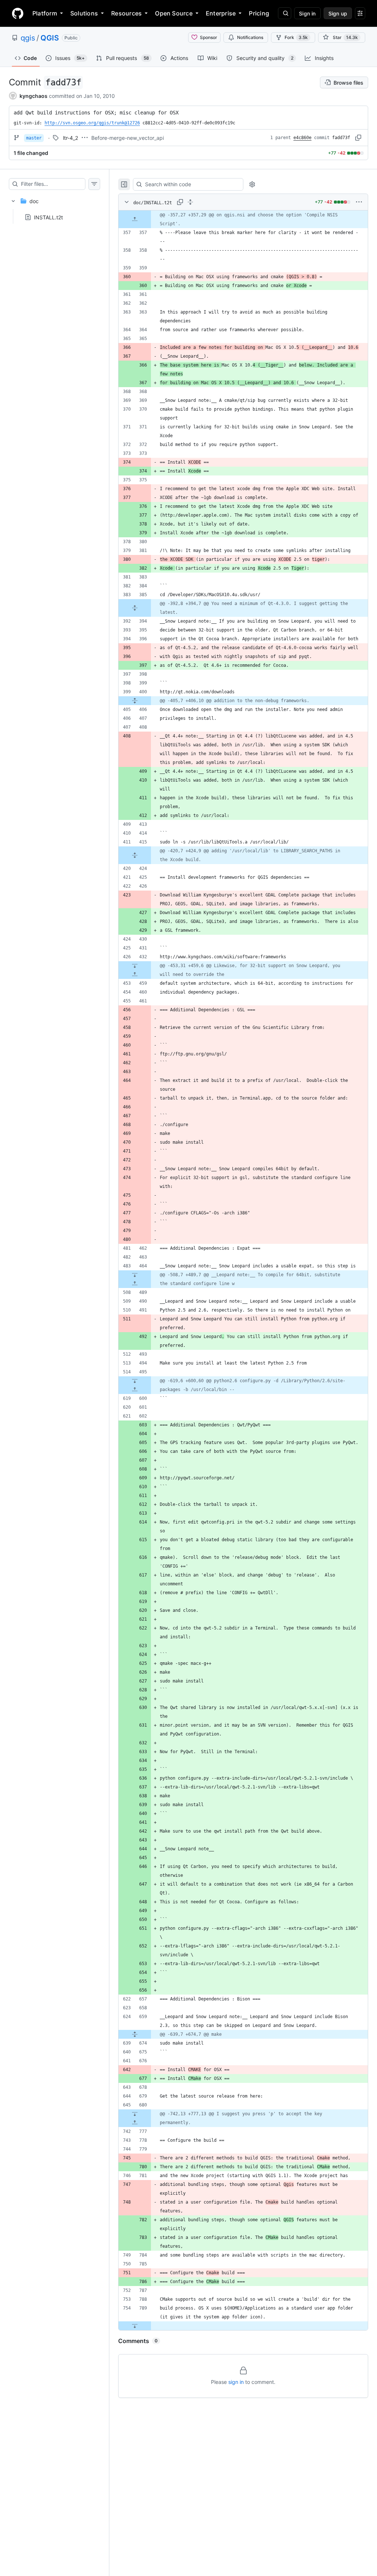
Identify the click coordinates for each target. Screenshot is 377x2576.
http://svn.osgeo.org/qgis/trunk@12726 (92, 123)
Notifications (250, 37)
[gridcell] (243, 219)
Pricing (259, 13)
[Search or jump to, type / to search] (285, 13)
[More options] (359, 202)
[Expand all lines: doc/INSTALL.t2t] (190, 202)
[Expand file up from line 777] (135, 2123)
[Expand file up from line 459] (135, 974)
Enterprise (221, 13)
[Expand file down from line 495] (135, 1381)
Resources (126, 13)
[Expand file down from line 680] (135, 2114)
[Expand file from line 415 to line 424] (135, 855)
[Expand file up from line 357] (135, 219)
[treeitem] (54, 207)
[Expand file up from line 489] (135, 1284)
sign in (236, 2382)
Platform (45, 13)
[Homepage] (18, 13)
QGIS (50, 38)
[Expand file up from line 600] (135, 1390)
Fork (296, 37)
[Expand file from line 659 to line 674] (135, 2034)
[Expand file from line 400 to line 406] (135, 701)
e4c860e (302, 138)
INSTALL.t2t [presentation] (48, 217)
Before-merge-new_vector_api (128, 138)
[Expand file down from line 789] (135, 2326)
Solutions (84, 13)
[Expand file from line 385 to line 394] (135, 608)
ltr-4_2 (71, 138)
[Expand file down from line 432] (135, 966)
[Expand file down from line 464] (135, 1275)
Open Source (174, 13)
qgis (28, 38)
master (34, 138)
